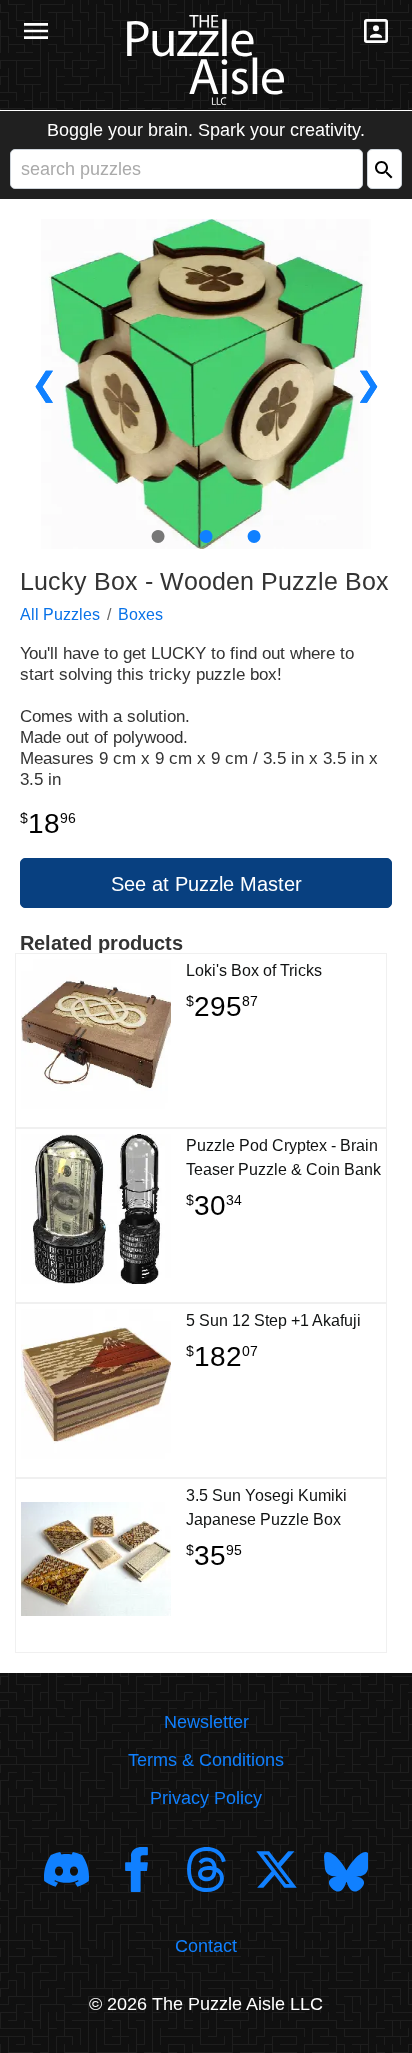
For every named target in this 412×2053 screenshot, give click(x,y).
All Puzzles (60, 614)
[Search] (384, 169)
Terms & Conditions (206, 1760)
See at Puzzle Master (206, 884)
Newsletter (206, 1722)
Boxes (140, 614)
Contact (206, 1946)
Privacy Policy (206, 1798)
